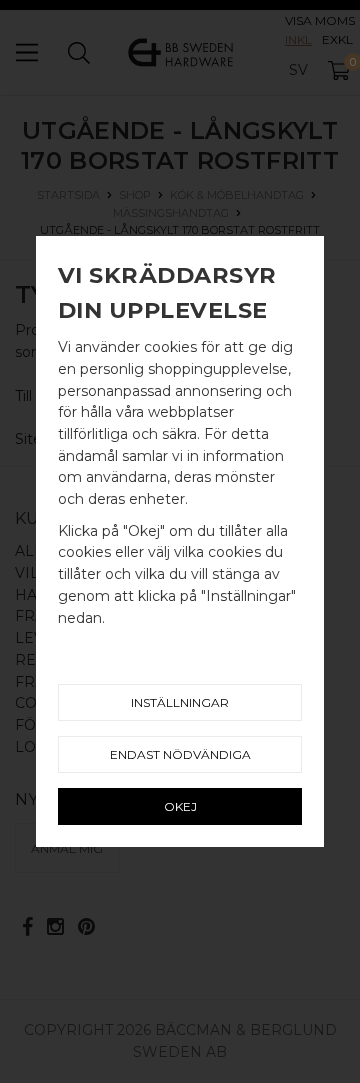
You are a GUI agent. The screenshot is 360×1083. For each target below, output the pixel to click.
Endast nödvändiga (180, 754)
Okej (180, 806)
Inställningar (180, 702)
